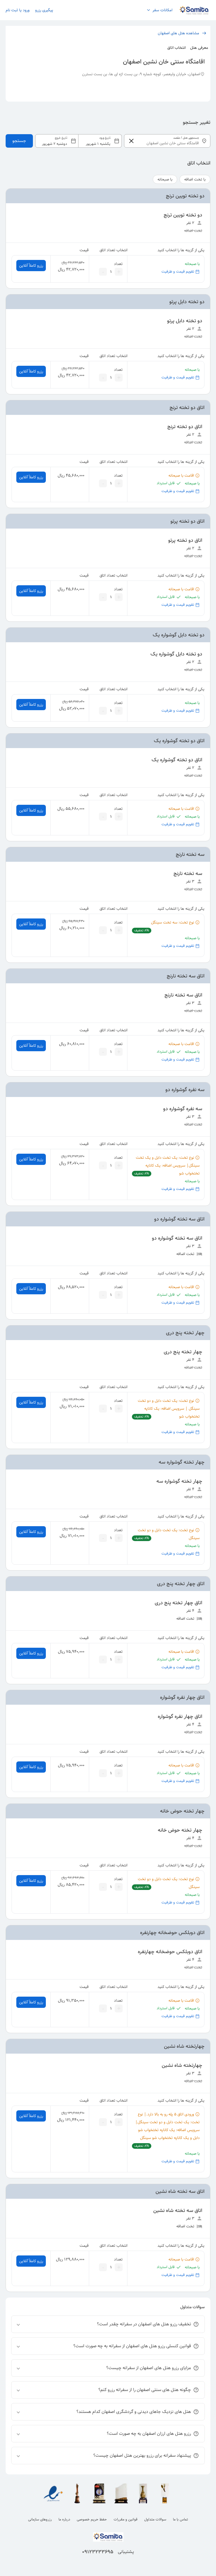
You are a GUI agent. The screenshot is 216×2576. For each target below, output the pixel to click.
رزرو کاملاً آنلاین (31, 266)
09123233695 (98, 2552)
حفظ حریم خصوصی (92, 2519)
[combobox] (78, 141)
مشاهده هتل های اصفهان (178, 33)
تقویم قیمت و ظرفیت (178, 272)
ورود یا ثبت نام (18, 10)
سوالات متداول (155, 2519)
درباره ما (64, 2519)
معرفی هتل (199, 48)
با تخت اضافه (195, 179)
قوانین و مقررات (126, 2519)
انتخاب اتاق (176, 48)
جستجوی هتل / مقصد (186, 138)
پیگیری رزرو (44, 10)
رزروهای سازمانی (40, 2519)
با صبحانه (165, 179)
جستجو (19, 141)
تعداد (118, 264)
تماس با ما (180, 2519)
